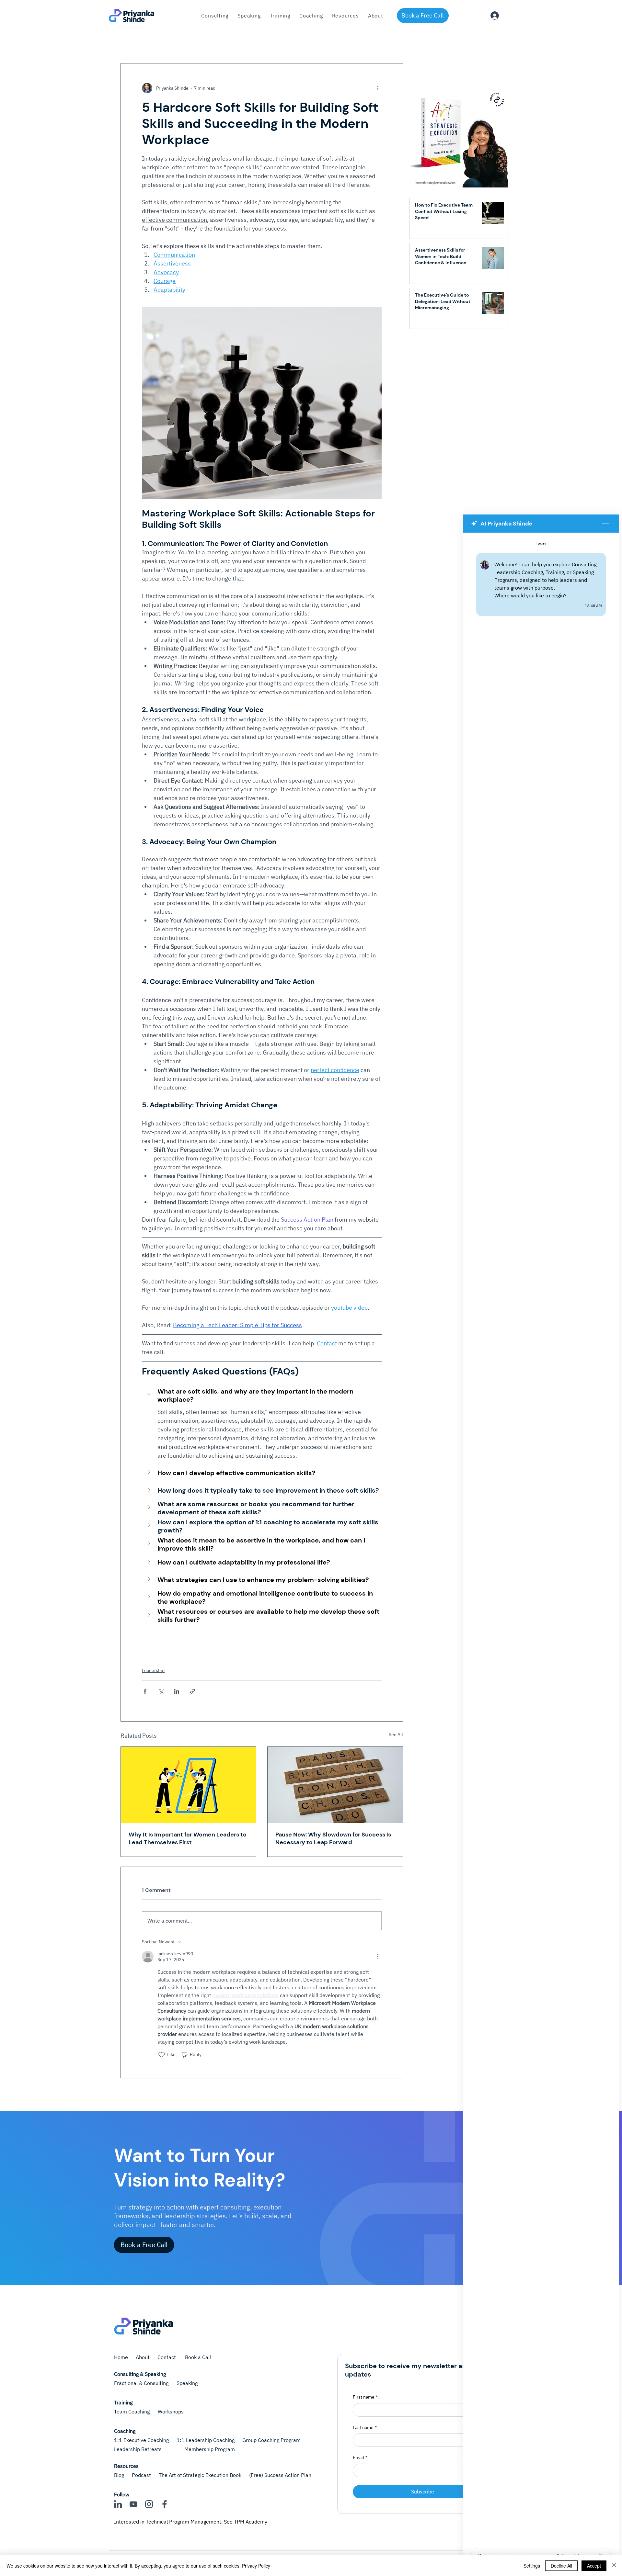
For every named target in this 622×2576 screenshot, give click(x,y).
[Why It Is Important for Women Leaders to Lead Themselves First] (188, 1785)
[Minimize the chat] (605, 524)
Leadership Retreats (138, 2449)
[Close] (614, 2566)
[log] (541, 1538)
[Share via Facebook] (145, 1691)
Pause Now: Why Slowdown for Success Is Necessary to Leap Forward (333, 1838)
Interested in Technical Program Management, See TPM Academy (191, 2522)
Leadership (153, 1670)
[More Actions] (378, 1957)
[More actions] (378, 88)
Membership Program (210, 2449)
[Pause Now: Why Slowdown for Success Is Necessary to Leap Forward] (335, 1785)
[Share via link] (193, 1691)
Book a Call (198, 2357)
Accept (594, 2566)
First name (365, 2397)
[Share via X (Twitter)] (161, 1691)
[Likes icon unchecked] (162, 2055)
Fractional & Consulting (141, 2383)
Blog (119, 2475)
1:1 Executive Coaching (141, 2440)
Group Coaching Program (271, 2440)
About (143, 2357)
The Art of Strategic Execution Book (200, 2475)
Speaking (187, 2383)
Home (121, 2357)
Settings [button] (532, 2566)
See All (396, 1734)
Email (360, 2457)
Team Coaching (132, 2412)
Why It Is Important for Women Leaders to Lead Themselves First (188, 1838)
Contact (167, 2357)
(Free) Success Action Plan (280, 2475)
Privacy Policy (256, 2566)
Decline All (561, 2566)
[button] (280, 16)
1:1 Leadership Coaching (206, 2440)
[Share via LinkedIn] (177, 1691)
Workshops (171, 2412)
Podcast (141, 2475)
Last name (365, 2427)
